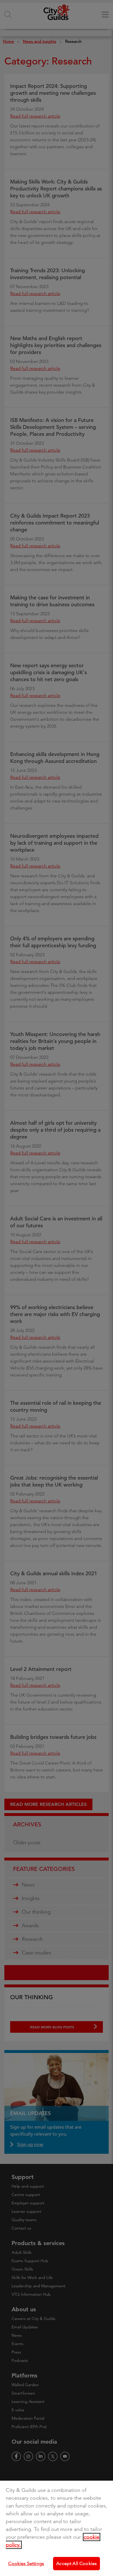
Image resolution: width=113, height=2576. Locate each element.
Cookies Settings (26, 2563)
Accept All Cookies (76, 2563)
